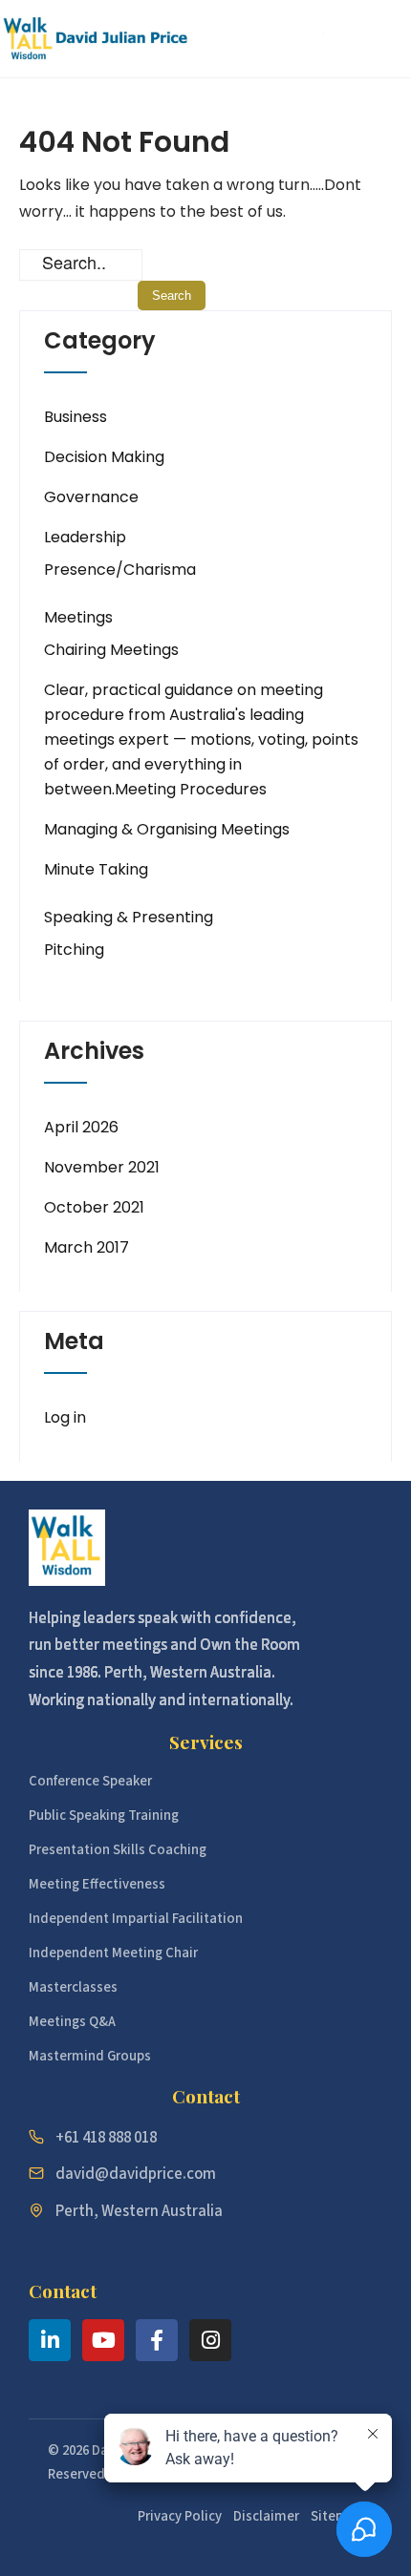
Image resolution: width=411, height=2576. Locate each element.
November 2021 (102, 1167)
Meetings (78, 617)
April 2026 (81, 1127)
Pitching (74, 950)
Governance (91, 497)
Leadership (85, 537)
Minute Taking (96, 869)
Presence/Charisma (120, 570)
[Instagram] (210, 2340)
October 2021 (94, 1207)
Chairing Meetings (111, 650)
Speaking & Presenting (129, 917)
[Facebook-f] (157, 2340)
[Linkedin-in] (50, 2340)
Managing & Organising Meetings (167, 829)
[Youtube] (103, 2340)
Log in (65, 1417)
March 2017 (87, 1247)
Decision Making (104, 457)
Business (76, 417)
